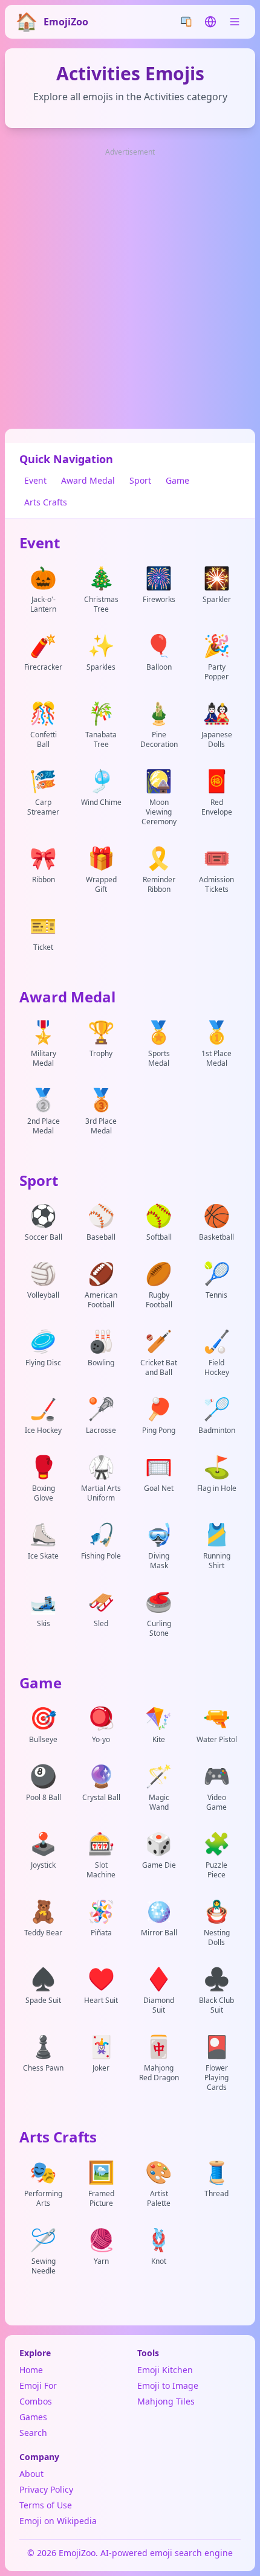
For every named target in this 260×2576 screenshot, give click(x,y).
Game (177, 480)
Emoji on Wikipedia (58, 2521)
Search (33, 2433)
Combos (36, 2401)
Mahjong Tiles (166, 2401)
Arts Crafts (46, 502)
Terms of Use (46, 2505)
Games (33, 2417)
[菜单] (235, 22)
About (31, 2474)
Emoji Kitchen (165, 2370)
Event (35, 480)
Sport (140, 480)
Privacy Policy (46, 2489)
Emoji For (38, 2385)
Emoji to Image (168, 2385)
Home (31, 2370)
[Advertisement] (130, 289)
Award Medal (88, 480)
